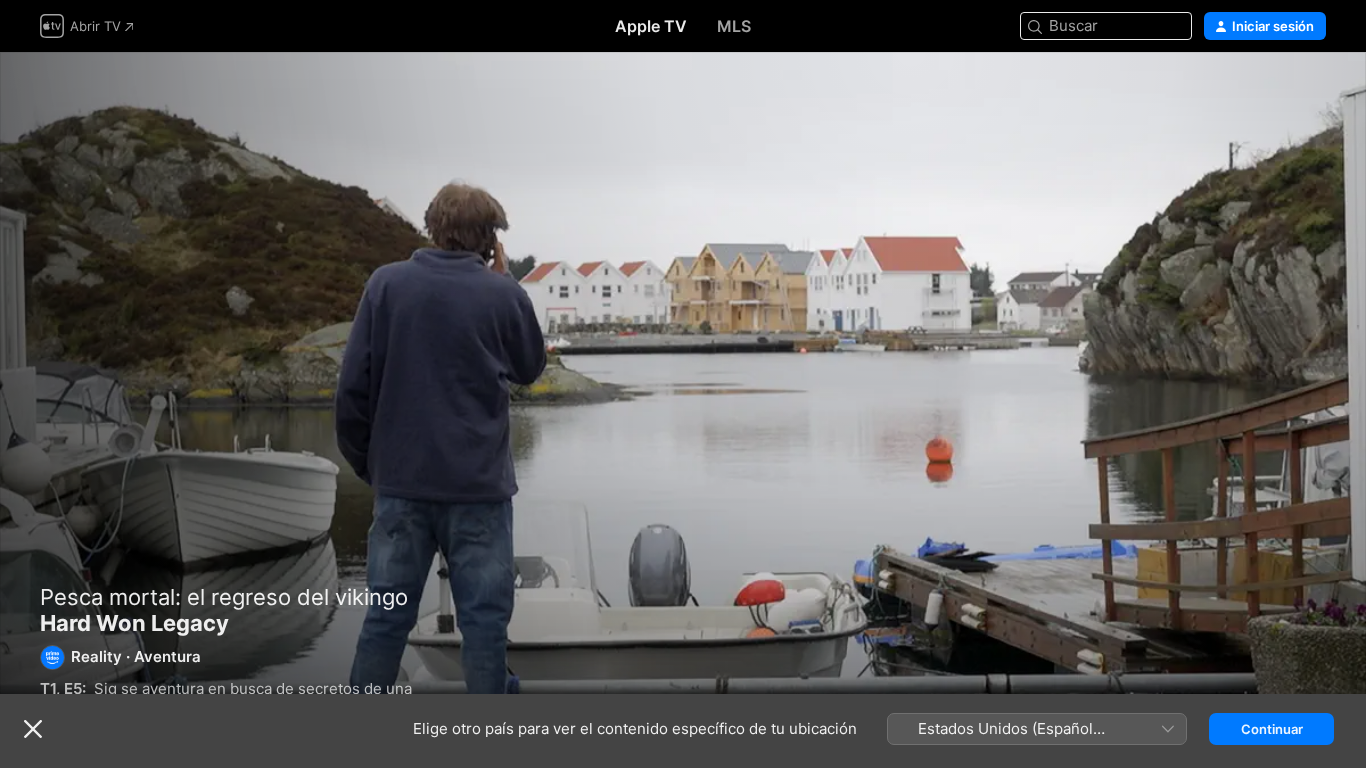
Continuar (1272, 729)
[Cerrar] (33, 729)
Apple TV (651, 26)
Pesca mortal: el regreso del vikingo (224, 597)
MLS (734, 26)
